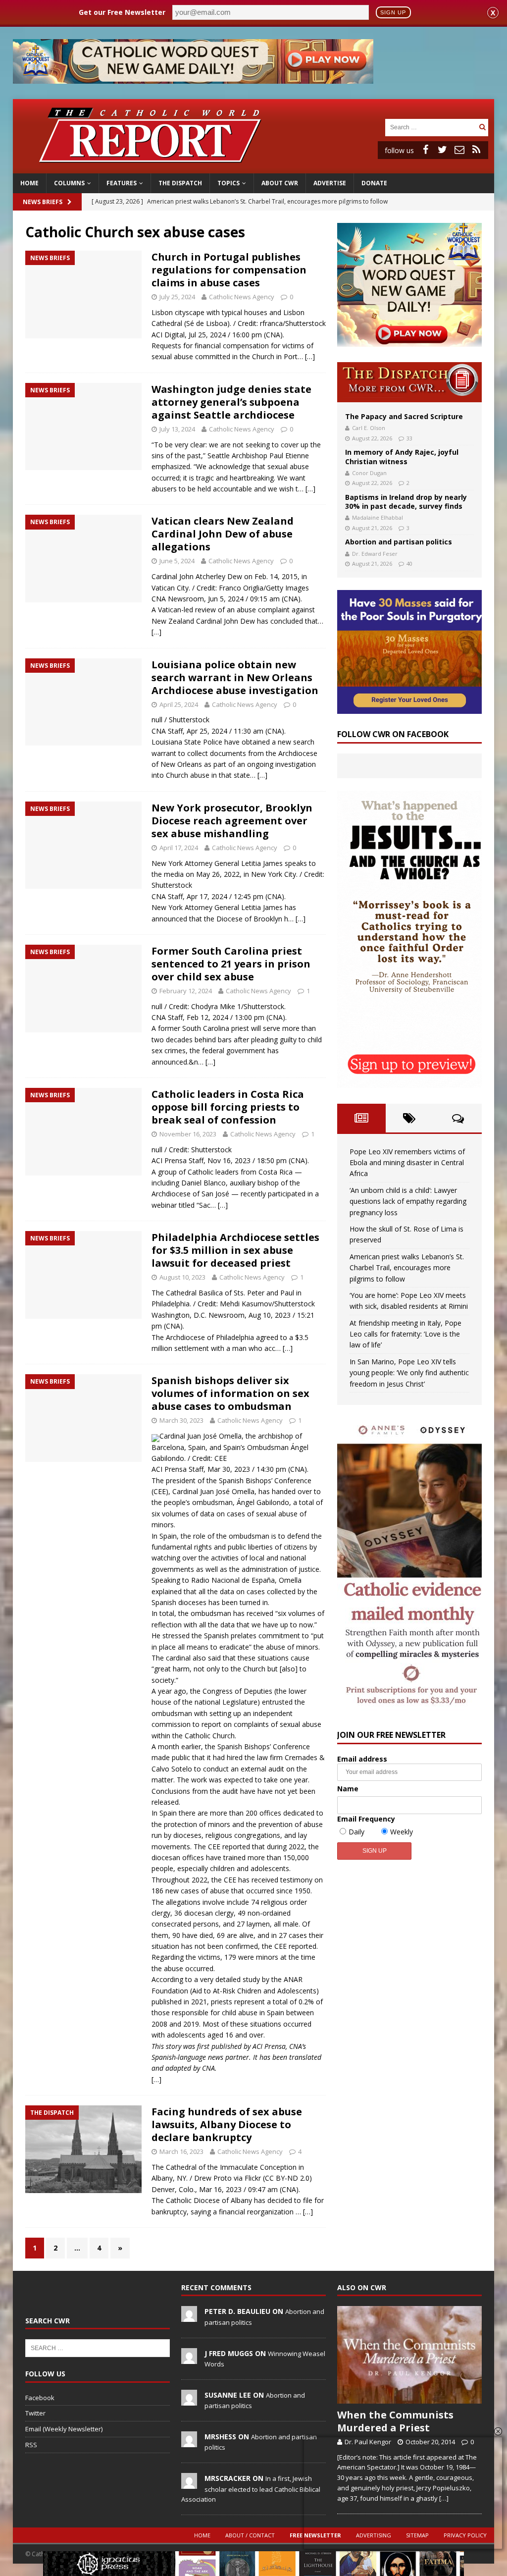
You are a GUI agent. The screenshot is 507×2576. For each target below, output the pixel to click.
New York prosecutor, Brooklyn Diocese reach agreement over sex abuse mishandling (232, 821)
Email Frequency (366, 1819)
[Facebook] (426, 150)
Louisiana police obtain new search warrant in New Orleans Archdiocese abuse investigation (235, 677)
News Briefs (43, 202)
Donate (374, 183)
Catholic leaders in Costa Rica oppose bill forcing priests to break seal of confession (228, 1107)
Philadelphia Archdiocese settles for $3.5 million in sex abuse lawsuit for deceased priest (235, 1250)
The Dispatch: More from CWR (409, 382)
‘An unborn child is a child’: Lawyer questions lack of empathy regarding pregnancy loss (408, 1201)
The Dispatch (180, 183)
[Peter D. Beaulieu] (189, 2317)
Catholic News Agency (242, 297)
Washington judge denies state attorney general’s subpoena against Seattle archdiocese (231, 402)
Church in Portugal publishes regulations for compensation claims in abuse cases (229, 270)
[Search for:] (431, 127)
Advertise (330, 183)
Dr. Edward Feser (375, 554)
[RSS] (476, 150)
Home (29, 183)
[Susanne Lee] (189, 2400)
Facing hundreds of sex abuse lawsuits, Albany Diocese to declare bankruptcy (227, 2124)
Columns (69, 183)
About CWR (280, 183)
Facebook (40, 2398)
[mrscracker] (189, 2483)
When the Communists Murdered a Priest (395, 2421)
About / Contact (250, 2535)
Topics (228, 183)
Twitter (35, 2413)
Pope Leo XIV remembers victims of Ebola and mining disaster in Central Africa (407, 1163)
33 (409, 438)
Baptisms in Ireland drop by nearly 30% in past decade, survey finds (406, 502)
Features (122, 183)
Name (348, 1789)
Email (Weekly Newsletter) (64, 2429)
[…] (310, 356)
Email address (362, 1759)
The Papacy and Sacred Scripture (404, 416)
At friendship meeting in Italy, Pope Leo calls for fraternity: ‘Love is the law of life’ (406, 1334)
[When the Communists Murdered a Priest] (409, 2355)
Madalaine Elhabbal (378, 517)
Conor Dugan (369, 473)
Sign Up (393, 12)
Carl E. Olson (369, 428)
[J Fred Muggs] (189, 2359)
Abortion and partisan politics (399, 542)
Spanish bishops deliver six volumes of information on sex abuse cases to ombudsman (230, 1393)
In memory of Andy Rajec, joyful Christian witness (402, 456)
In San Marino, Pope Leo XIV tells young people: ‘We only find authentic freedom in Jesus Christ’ (409, 1373)
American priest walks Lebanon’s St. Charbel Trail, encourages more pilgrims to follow (407, 1268)
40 (409, 563)
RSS (31, 2445)
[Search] (482, 127)
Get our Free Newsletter (122, 12)
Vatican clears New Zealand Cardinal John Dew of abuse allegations (223, 534)
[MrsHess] (189, 2442)
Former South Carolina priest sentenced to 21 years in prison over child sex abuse (231, 964)
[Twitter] (443, 150)
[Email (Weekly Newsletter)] (459, 150)
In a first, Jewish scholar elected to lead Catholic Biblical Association (251, 2489)
